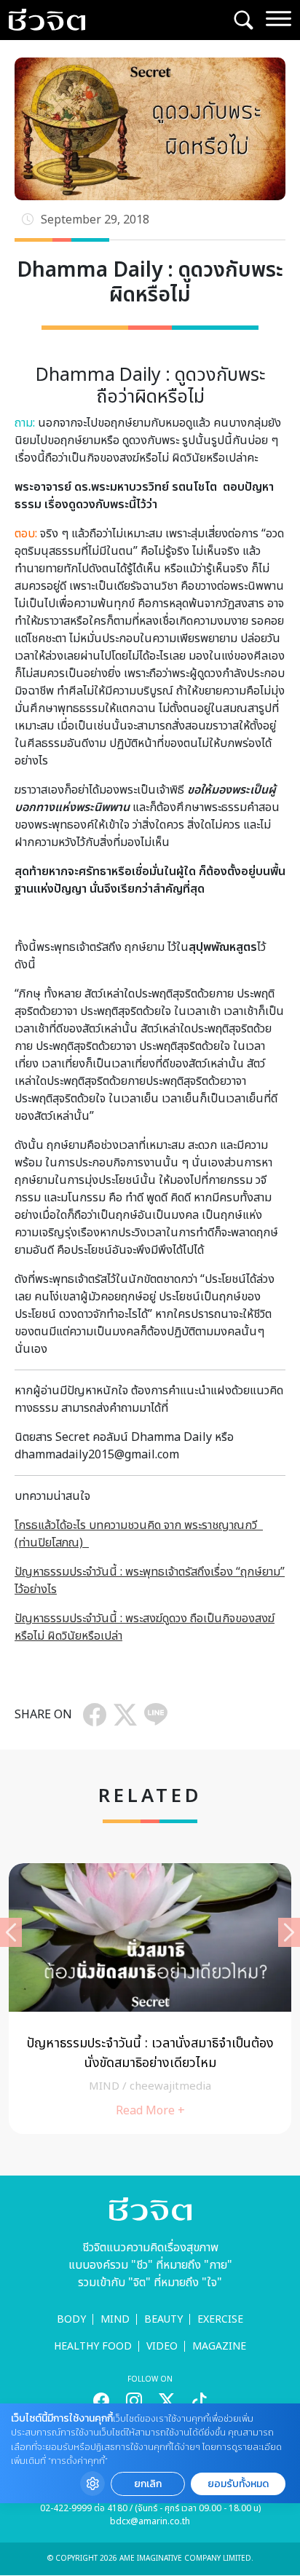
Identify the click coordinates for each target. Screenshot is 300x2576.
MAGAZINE (219, 2346)
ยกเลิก (148, 2484)
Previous (11, 1932)
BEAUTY (163, 2319)
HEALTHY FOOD (93, 2346)
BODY (71, 2319)
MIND (115, 2319)
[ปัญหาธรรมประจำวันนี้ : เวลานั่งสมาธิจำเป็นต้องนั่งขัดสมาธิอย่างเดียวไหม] (150, 1999)
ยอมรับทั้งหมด (238, 2484)
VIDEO (162, 2346)
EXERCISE (220, 2319)
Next (289, 1932)
